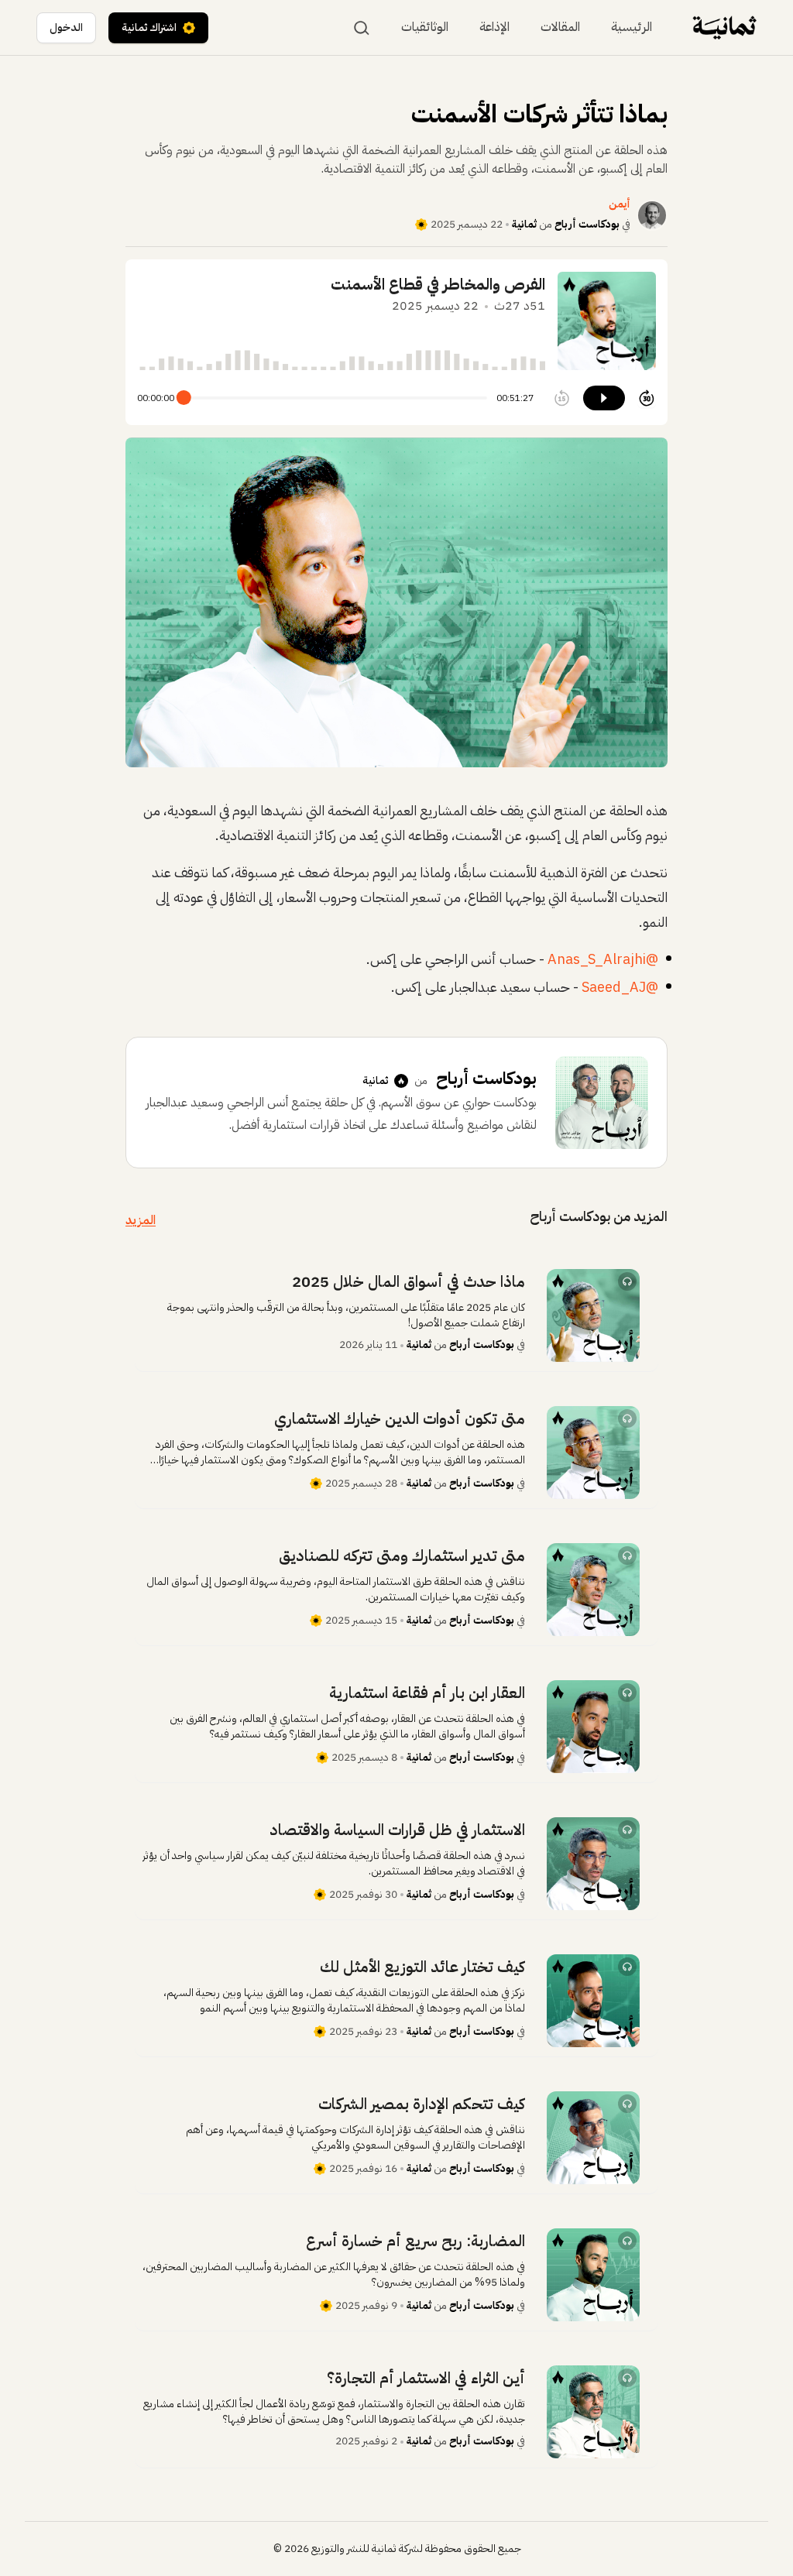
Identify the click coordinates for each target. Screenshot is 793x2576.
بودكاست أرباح (587, 224)
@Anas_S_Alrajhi (603, 959)
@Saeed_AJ (620, 987)
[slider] (184, 398)
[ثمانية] (724, 27)
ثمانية (524, 224)
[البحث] (362, 28)
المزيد (141, 1220)
